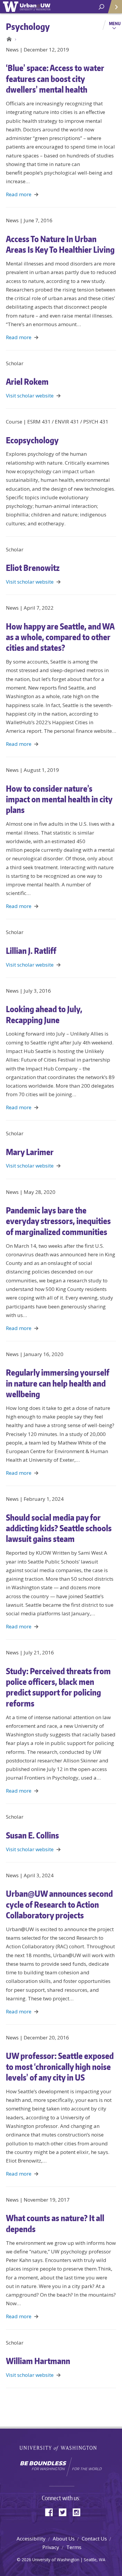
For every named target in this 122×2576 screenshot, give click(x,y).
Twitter (65, 2512)
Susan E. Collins (32, 1835)
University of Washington (61, 2448)
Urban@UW (27, 7)
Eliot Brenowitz (33, 568)
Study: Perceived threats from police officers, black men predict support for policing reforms (58, 1687)
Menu (115, 23)
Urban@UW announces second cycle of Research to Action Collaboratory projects (59, 1904)
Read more (19, 194)
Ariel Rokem (27, 381)
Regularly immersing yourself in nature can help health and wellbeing (58, 1383)
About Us (64, 2539)
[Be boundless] (61, 2467)
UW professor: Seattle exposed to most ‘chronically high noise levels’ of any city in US (60, 2067)
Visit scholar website (30, 396)
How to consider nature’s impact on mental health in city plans (59, 799)
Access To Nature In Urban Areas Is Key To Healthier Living (60, 244)
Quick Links (115, 7)
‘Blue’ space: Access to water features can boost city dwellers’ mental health (55, 79)
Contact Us (94, 2539)
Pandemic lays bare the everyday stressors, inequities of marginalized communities (58, 1221)
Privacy (51, 2547)
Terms (74, 2547)
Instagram (78, 2512)
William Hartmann (38, 2361)
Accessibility (31, 2539)
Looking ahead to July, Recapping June (44, 1014)
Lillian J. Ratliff (31, 951)
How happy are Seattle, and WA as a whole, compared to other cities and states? (60, 637)
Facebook (51, 2512)
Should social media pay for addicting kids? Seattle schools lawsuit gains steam (59, 1528)
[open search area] (101, 7)
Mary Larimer (30, 1152)
